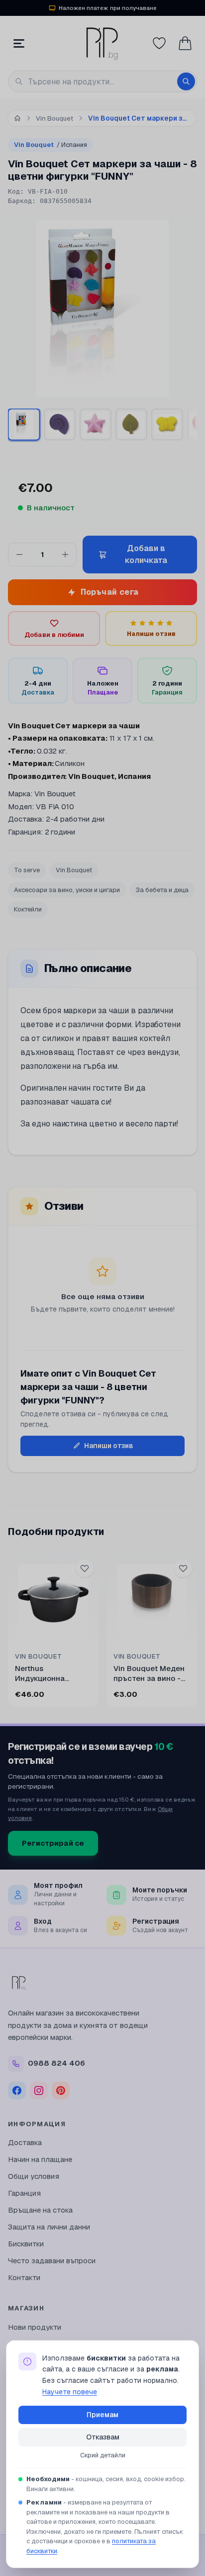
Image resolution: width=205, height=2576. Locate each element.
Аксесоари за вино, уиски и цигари (67, 890)
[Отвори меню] (19, 43)
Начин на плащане (40, 2159)
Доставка (25, 2142)
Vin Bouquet (51, 145)
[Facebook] (17, 2090)
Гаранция (24, 2193)
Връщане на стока (40, 2210)
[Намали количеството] (19, 555)
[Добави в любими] (85, 1568)
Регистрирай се (53, 1843)
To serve (27, 870)
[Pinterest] (61, 2090)
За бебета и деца (162, 890)
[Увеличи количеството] (65, 555)
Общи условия (34, 2176)
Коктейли (28, 909)
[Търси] (186, 81)
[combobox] (102, 81)
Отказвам (103, 2437)
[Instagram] (39, 2090)
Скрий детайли (103, 2455)
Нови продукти (35, 2327)
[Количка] (185, 43)
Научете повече (70, 2392)
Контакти (24, 2277)
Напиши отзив (109, 1446)
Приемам (102, 2415)
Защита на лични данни (49, 2227)
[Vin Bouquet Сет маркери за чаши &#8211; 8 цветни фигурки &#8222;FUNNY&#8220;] (24, 424)
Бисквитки (26, 2244)
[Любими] (159, 43)
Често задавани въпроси (52, 2261)
